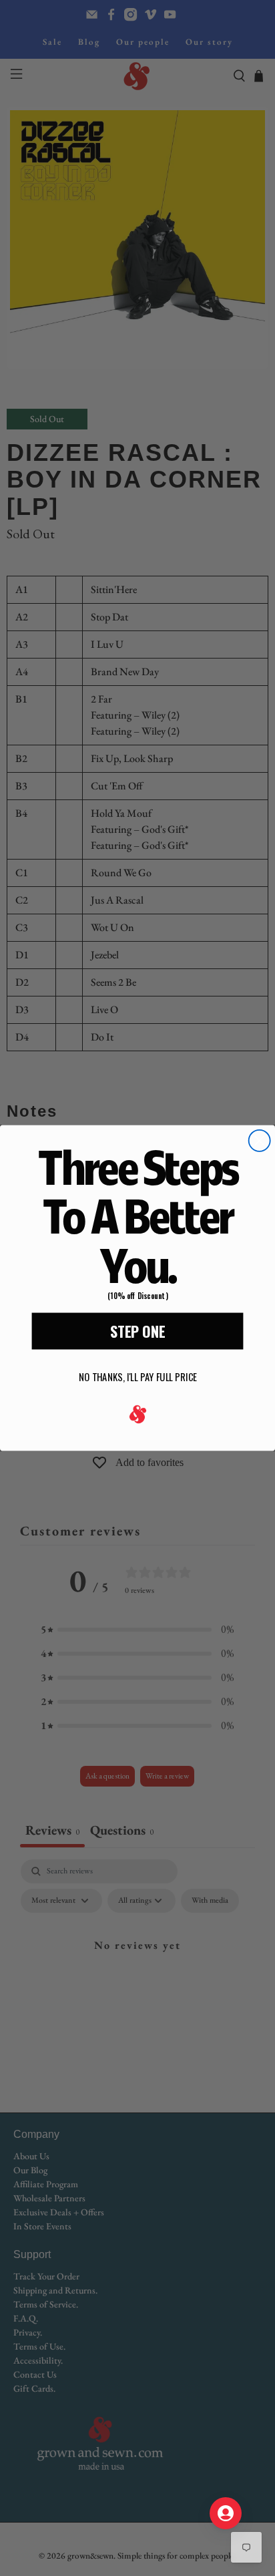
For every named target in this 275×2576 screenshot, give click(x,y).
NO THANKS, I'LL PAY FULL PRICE (138, 1377)
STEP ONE (137, 1331)
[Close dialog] (260, 1141)
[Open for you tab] (226, 2513)
